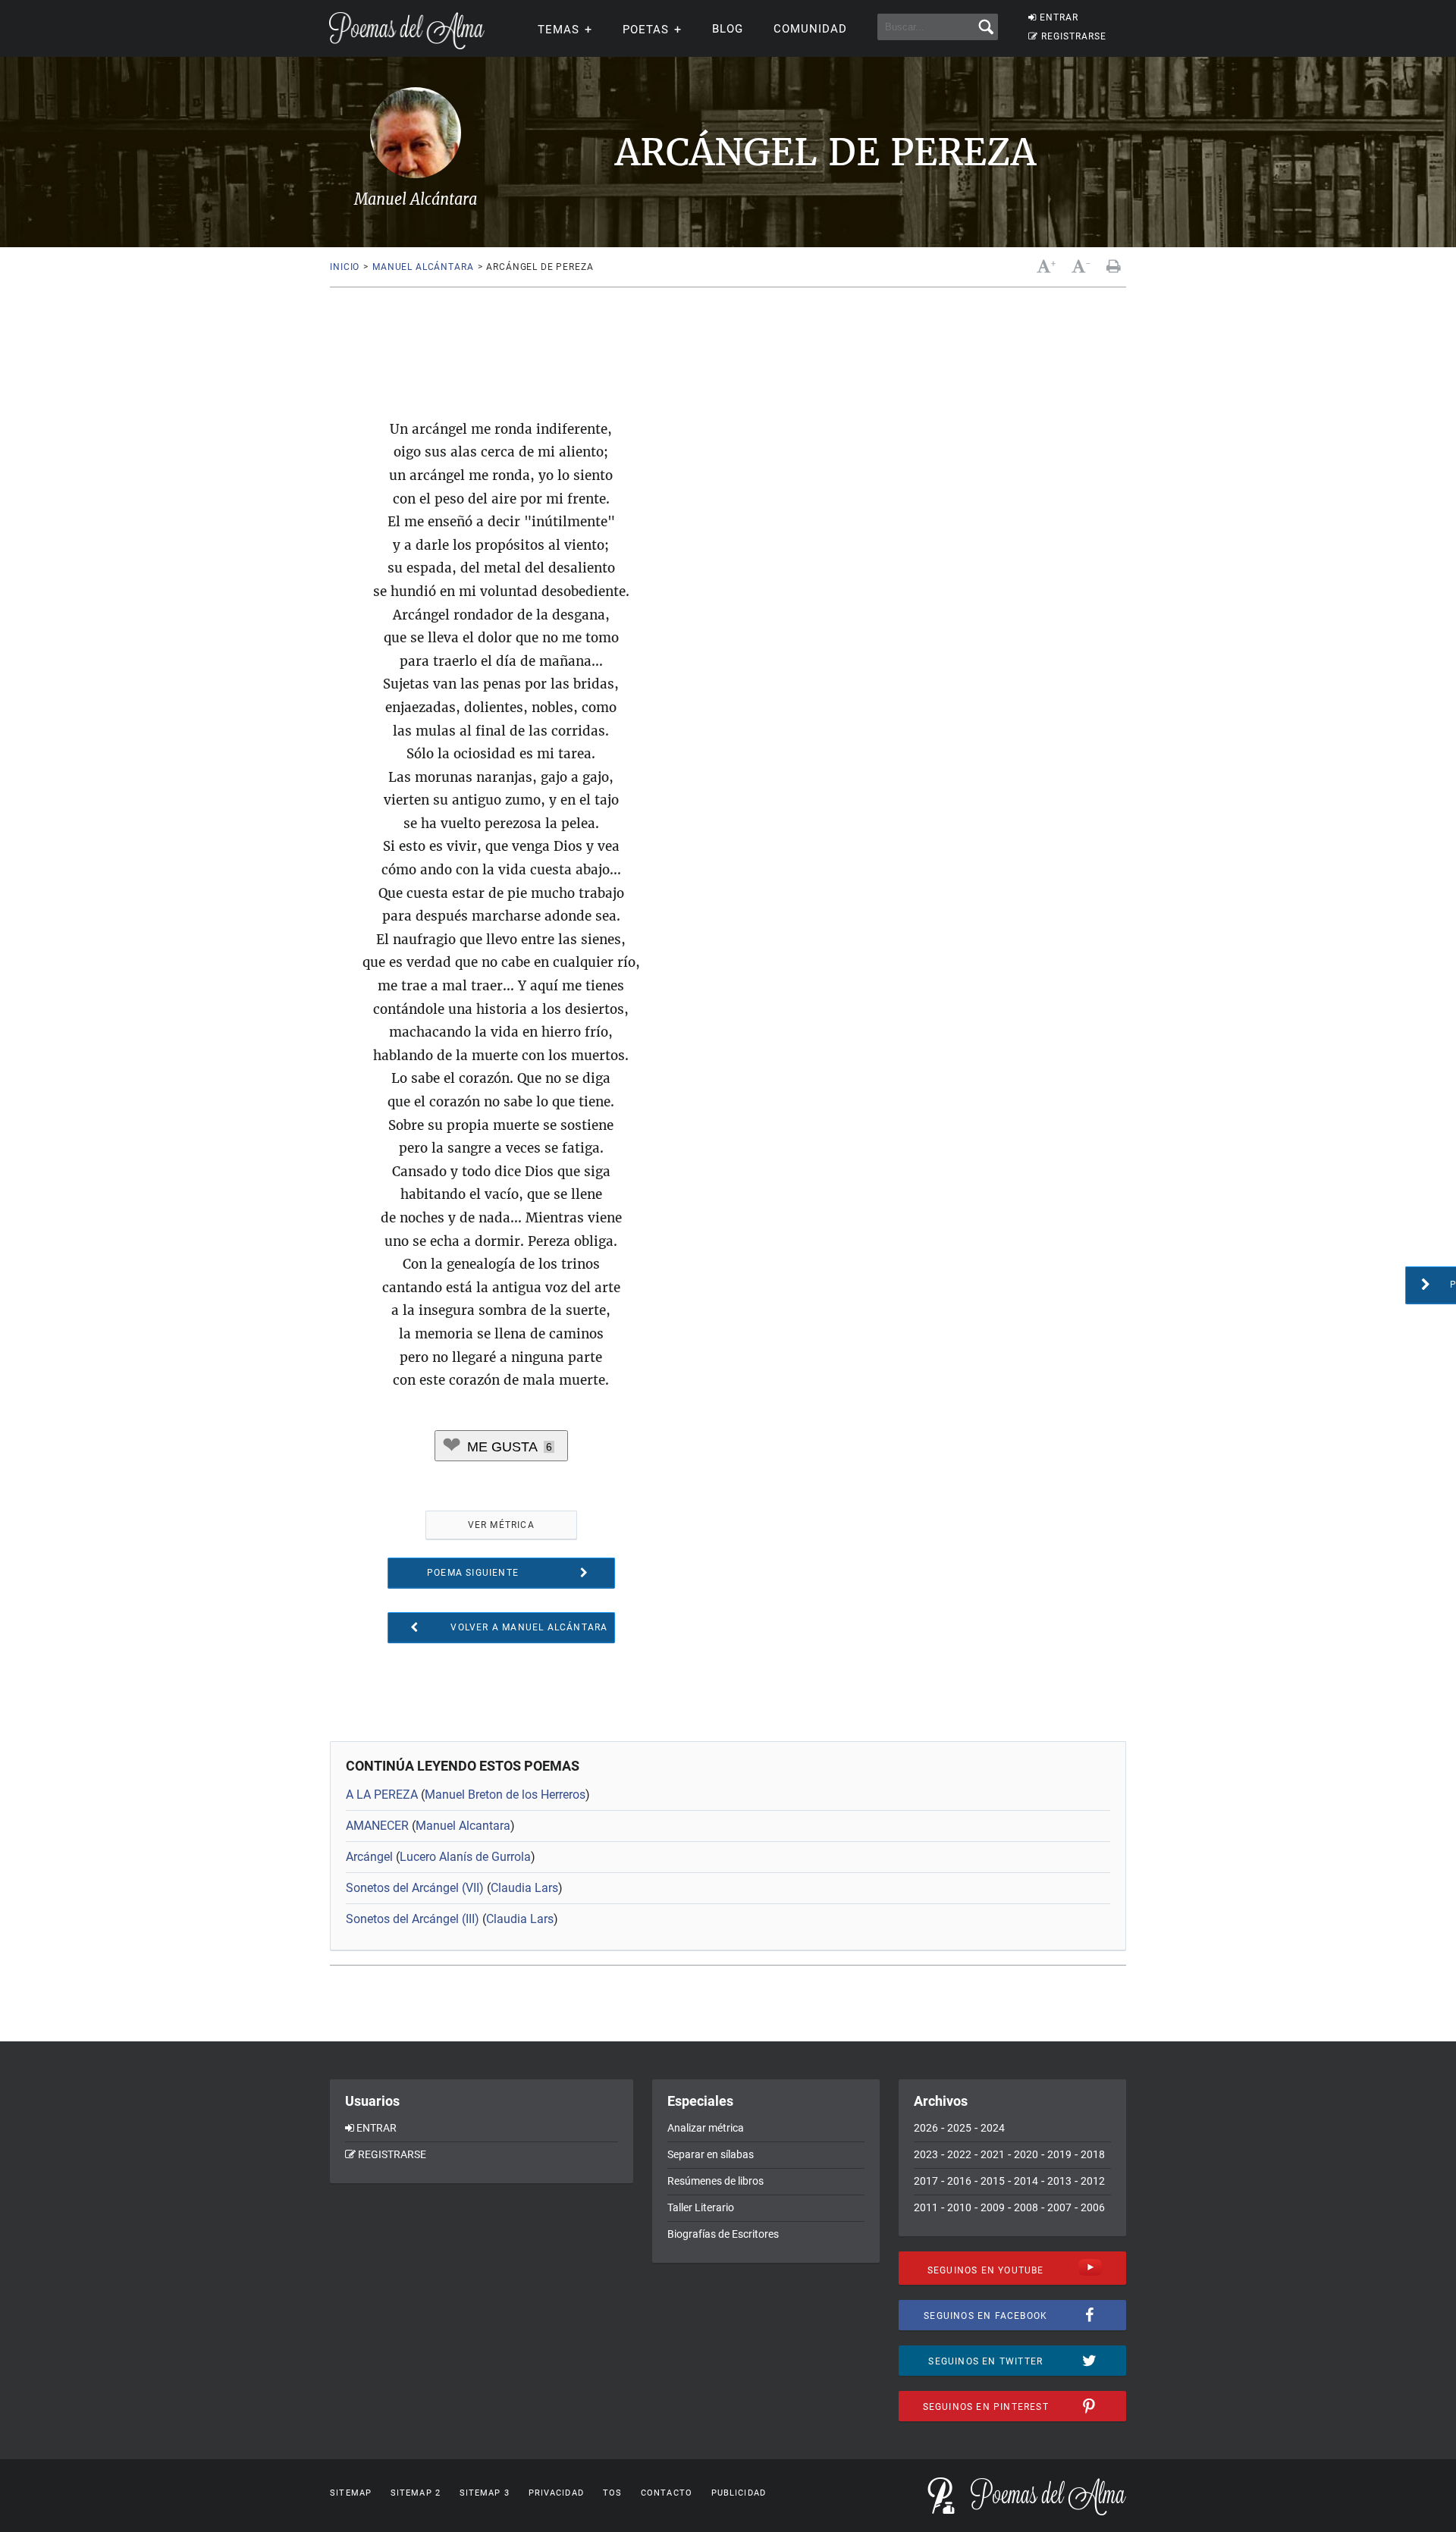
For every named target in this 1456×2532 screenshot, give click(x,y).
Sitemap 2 (416, 2493)
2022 (959, 2154)
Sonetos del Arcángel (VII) (415, 1888)
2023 (926, 2154)
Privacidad (556, 2493)
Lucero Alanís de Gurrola (465, 1857)
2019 (1059, 2154)
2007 (1059, 2207)
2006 (1093, 2207)
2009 (993, 2207)
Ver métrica (501, 1525)
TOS (612, 2493)
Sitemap (351, 2493)
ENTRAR (1059, 17)
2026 (926, 2128)
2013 (1059, 2181)
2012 (1093, 2181)
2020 (1026, 2154)
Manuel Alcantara (463, 1826)
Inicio (345, 267)
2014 (1026, 2181)
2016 (959, 2181)
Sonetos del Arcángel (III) (413, 1919)
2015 (993, 2181)
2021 (993, 2154)
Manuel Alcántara (423, 267)
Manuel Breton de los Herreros (505, 1795)
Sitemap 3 (485, 2493)
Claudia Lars (524, 1888)
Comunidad (810, 29)
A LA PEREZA (382, 1795)
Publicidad (739, 2493)
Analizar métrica (706, 2128)
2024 (993, 2128)
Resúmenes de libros (715, 2181)
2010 (959, 2207)
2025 (959, 2128)
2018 (1093, 2154)
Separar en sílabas (711, 2154)
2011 (926, 2207)
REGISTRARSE (1074, 36)
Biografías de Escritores (723, 2234)
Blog (728, 29)
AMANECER (377, 1826)
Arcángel (369, 1857)
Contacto (667, 2493)
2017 (926, 2181)
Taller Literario (701, 2207)
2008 (1026, 2207)
